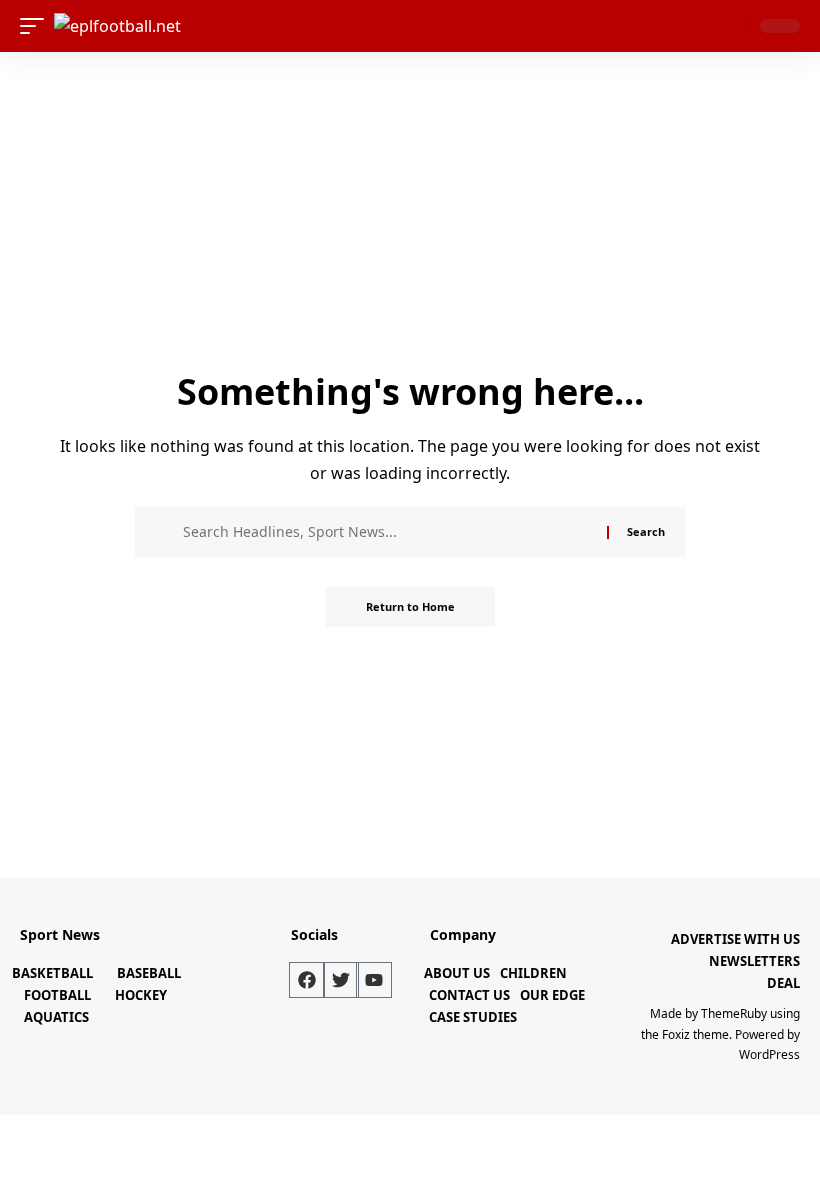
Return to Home (410, 606)
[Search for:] (387, 532)
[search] (730, 26)
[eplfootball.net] (117, 26)
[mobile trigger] (37, 26)
